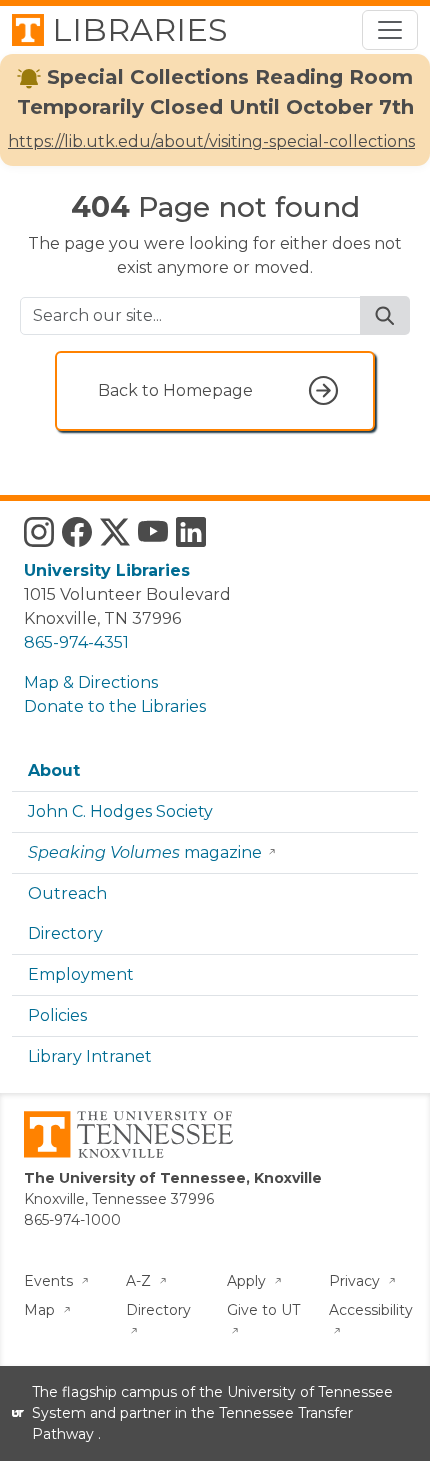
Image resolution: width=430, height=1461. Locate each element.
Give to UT (263, 1310)
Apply (248, 1281)
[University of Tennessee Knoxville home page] (128, 1133)
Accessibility (371, 1310)
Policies (57, 1015)
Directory (65, 933)
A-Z (140, 1281)
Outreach (67, 893)
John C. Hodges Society (120, 811)
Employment (81, 974)
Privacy (356, 1281)
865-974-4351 (76, 642)
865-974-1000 (72, 1220)
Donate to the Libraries (115, 706)
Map (41, 1310)
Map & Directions (91, 682)
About (54, 770)
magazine (145, 852)
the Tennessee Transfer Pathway (192, 1423)
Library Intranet (90, 1056)
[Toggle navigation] (390, 30)
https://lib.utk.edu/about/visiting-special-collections (211, 141)
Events (50, 1281)
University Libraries (107, 570)
